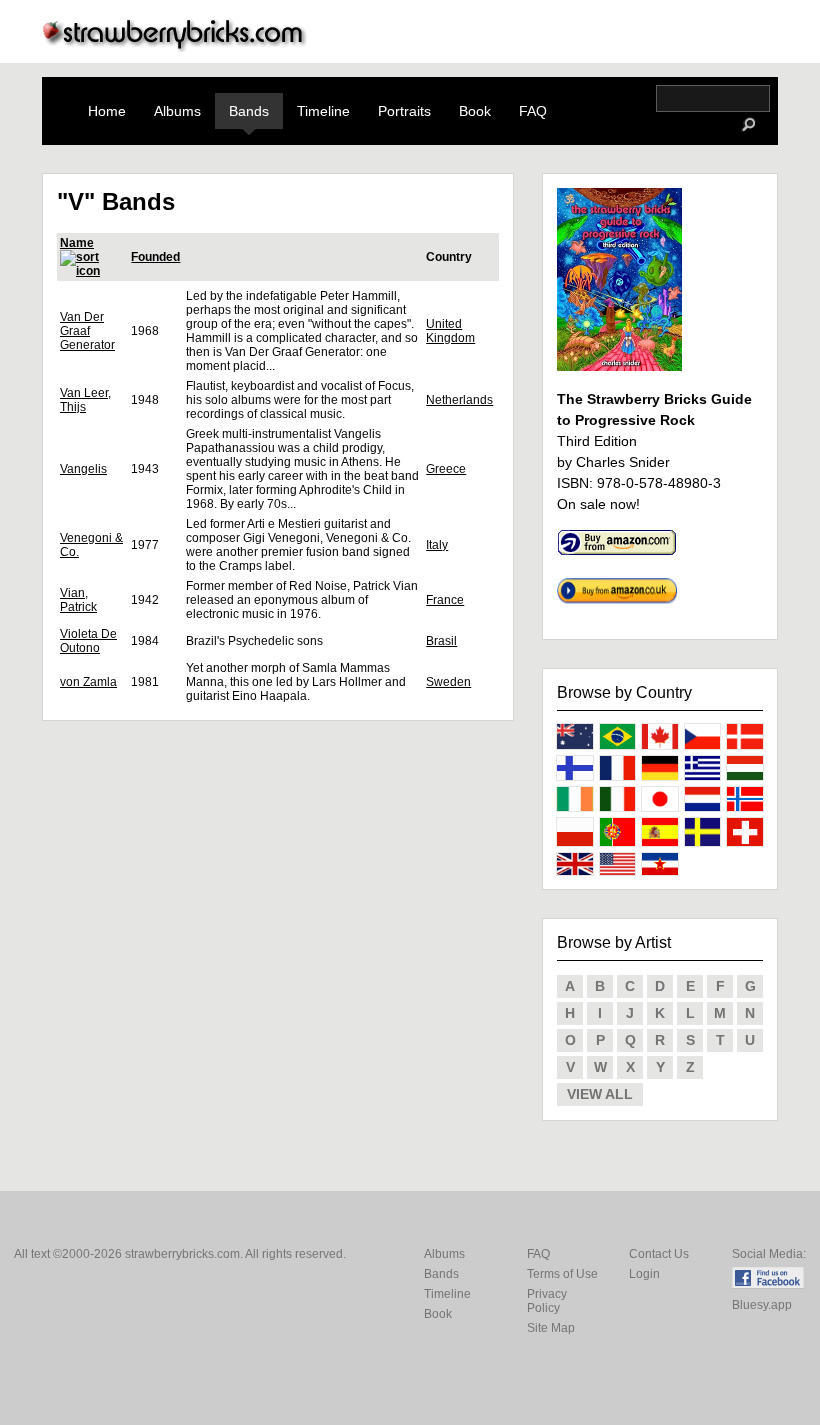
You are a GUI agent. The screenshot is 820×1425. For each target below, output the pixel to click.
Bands (249, 111)
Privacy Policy (547, 1301)
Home (107, 111)
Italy (437, 545)
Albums (177, 111)
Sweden (448, 682)
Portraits (404, 111)
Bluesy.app (762, 1305)
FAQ (533, 111)
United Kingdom (450, 331)
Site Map (551, 1328)
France (445, 600)
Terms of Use (562, 1274)
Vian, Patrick (78, 600)
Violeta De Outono (88, 641)
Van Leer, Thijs (85, 400)
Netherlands (459, 400)
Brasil (441, 641)
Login (644, 1274)
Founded (155, 257)
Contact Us (659, 1254)
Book (475, 111)
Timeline (323, 111)
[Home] (175, 46)
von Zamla (88, 682)
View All (600, 1094)
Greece (446, 469)
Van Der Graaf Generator (87, 331)
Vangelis (83, 469)
